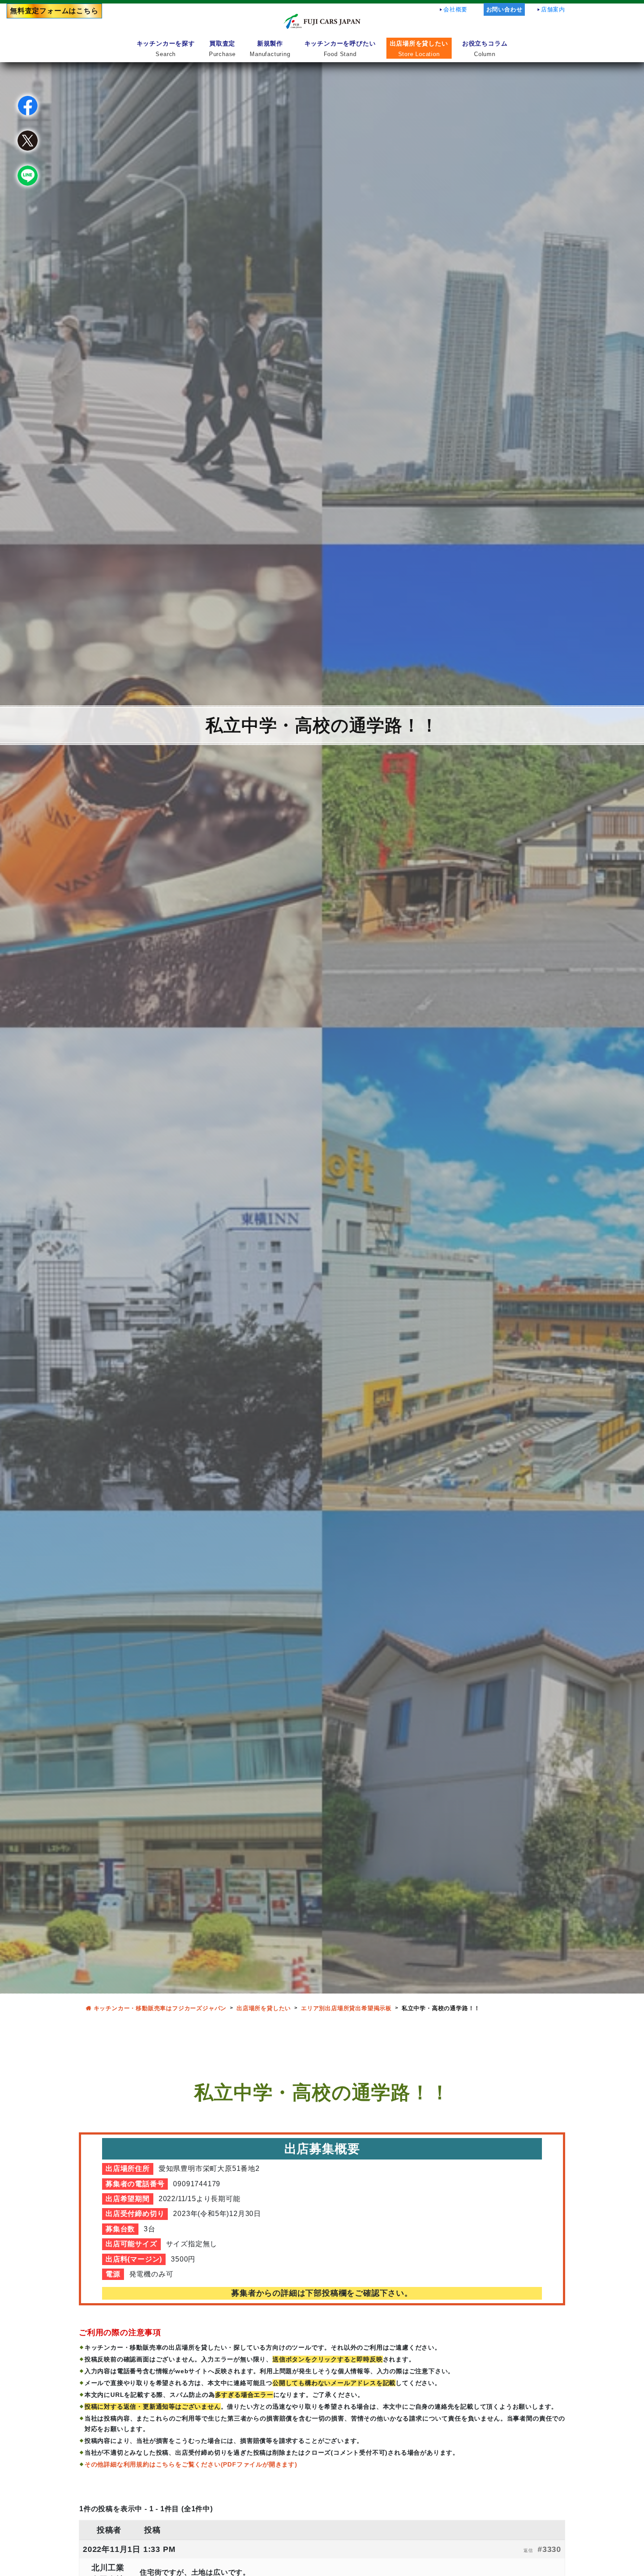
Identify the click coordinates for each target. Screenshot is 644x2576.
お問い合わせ (504, 9)
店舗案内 (553, 9)
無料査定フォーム (54, 11)
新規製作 (270, 48)
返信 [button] (528, 2550)
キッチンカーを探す (166, 48)
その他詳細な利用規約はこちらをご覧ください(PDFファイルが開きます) (191, 2464)
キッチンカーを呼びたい (340, 48)
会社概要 (455, 9)
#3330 (549, 2549)
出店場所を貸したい (419, 48)
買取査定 (222, 48)
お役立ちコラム (485, 48)
